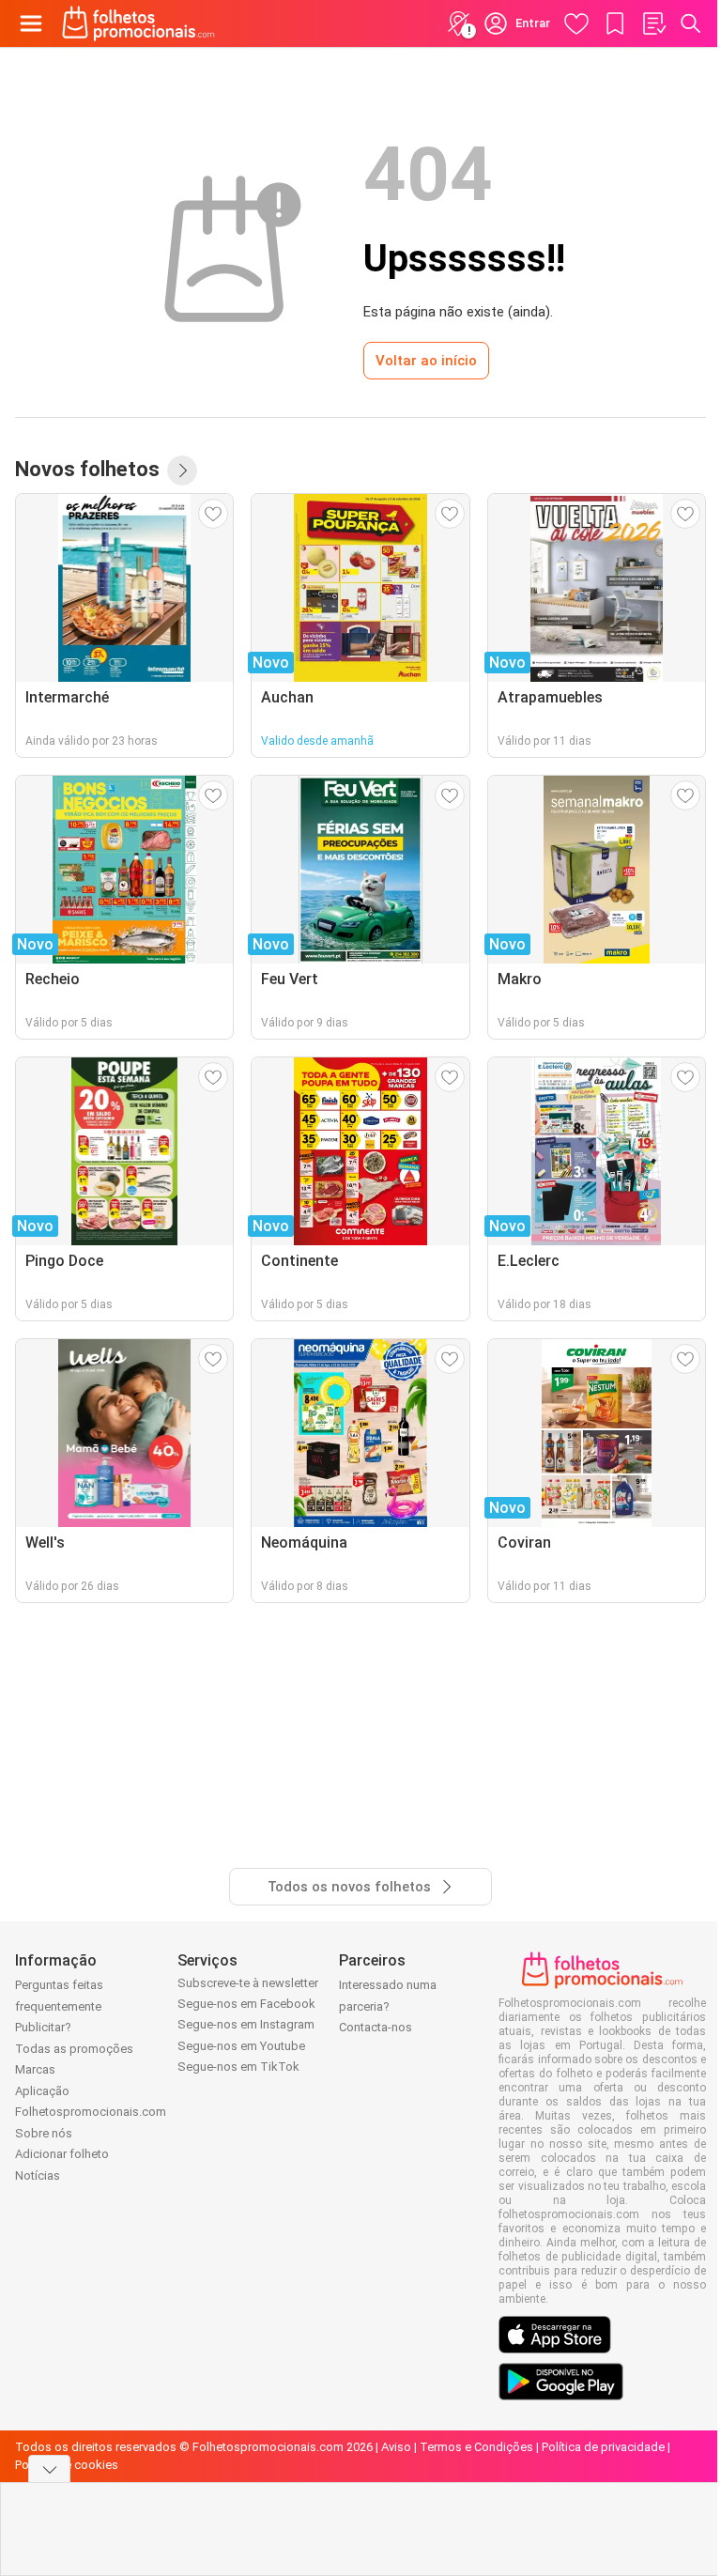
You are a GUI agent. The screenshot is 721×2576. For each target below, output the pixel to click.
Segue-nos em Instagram (246, 2024)
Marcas (35, 2069)
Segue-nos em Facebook (246, 2004)
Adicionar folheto (62, 2154)
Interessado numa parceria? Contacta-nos (388, 2006)
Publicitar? (43, 2027)
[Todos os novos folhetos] (182, 470)
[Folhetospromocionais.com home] (138, 23)
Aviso (396, 2447)
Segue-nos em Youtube (241, 2046)
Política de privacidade (603, 2447)
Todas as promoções (74, 2049)
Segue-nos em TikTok (238, 2067)
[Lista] (653, 23)
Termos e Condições (476, 2447)
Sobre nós (44, 2133)
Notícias (38, 2175)
